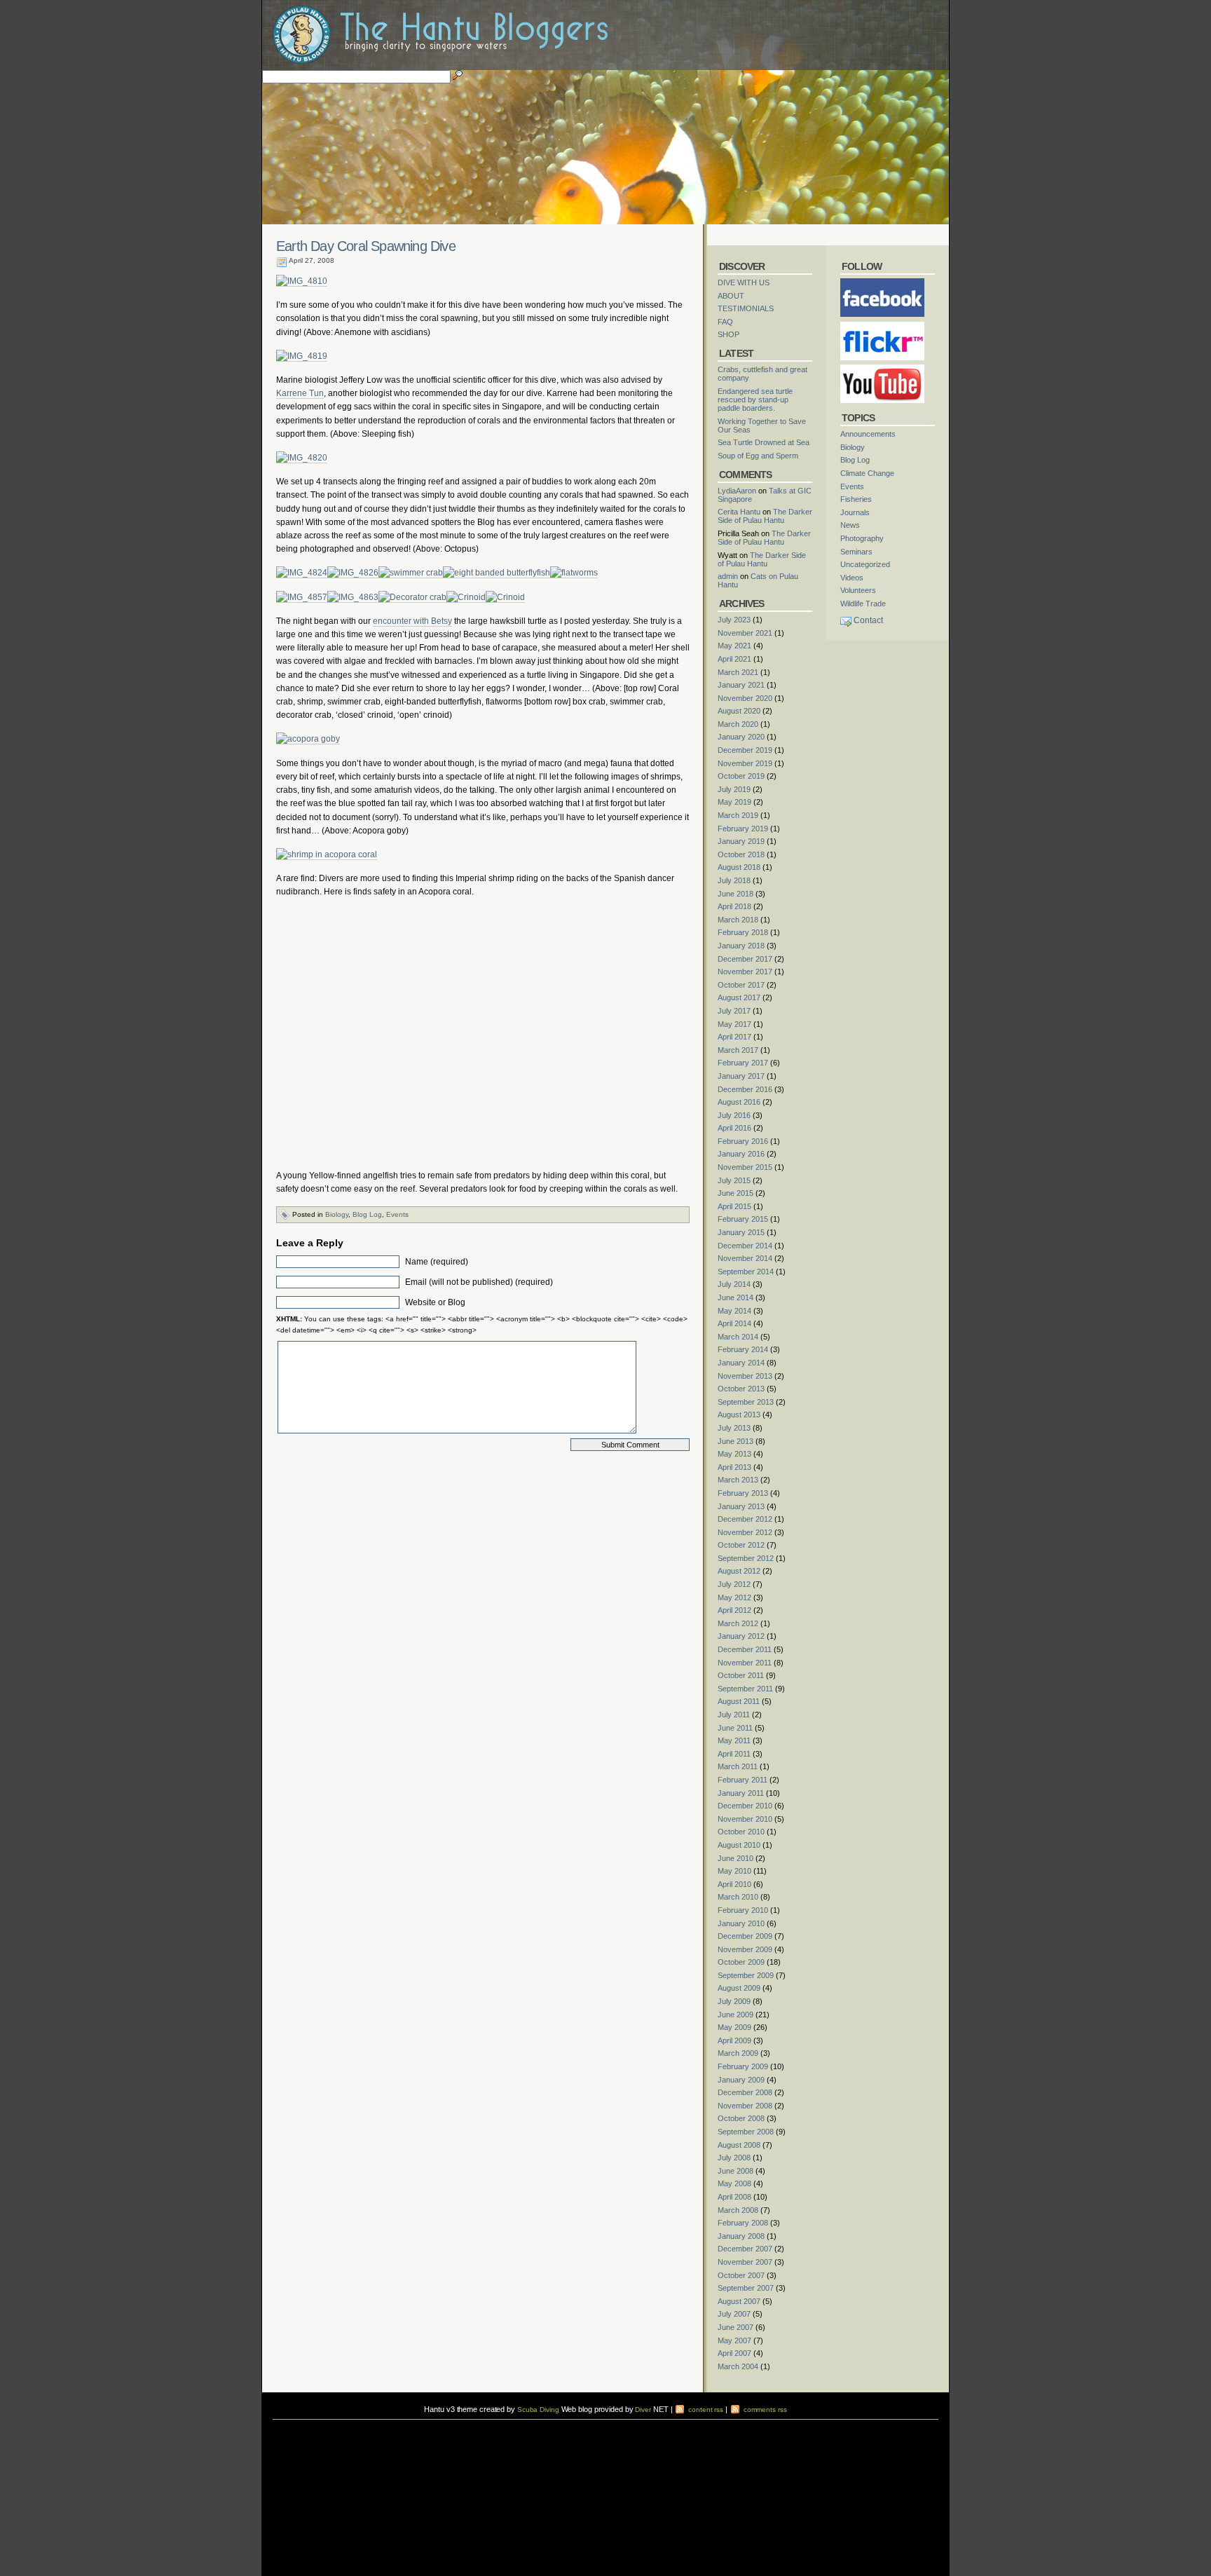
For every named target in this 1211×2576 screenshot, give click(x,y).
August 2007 (739, 2301)
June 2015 (736, 1193)
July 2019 (734, 789)
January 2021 (741, 685)
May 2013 (734, 1454)
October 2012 (741, 1545)
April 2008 (734, 2197)
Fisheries (856, 499)
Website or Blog (435, 1302)
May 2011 (734, 1740)
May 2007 (734, 2340)
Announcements (868, 434)
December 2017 (745, 959)
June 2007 (736, 2327)
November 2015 (745, 1167)
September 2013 (746, 1402)
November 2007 (745, 2262)
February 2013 (743, 1493)
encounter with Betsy (412, 621)
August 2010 (739, 1845)
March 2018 (738, 920)
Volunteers (858, 590)
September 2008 (746, 2132)
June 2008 (736, 2171)
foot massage (410, 2433)
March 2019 (738, 815)
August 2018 (739, 867)
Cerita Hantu (739, 512)
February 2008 (743, 2223)
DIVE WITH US (744, 282)
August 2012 (739, 1571)
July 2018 (734, 880)
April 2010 (734, 1884)
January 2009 (741, 2080)
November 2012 (745, 1532)
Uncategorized (865, 564)
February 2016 (743, 1141)
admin (728, 576)
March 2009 (738, 2053)
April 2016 (734, 1128)
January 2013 (741, 1506)
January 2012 (741, 1636)
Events (397, 1214)
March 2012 (738, 1623)
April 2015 (734, 1206)
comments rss (764, 2410)
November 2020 (745, 698)
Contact (868, 620)
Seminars (856, 552)
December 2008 (745, 2092)
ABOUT (731, 296)
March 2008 (738, 2210)
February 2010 (743, 1910)
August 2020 (739, 711)
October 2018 (741, 854)
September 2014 (746, 1272)
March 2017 (738, 1050)
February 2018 (743, 932)
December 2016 (745, 1089)
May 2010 (734, 1871)
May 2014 (734, 1311)
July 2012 (734, 1584)
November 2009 (745, 1949)
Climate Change (867, 473)
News (850, 525)
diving (291, 2433)
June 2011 (735, 1728)
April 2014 (734, 1323)
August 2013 (739, 1415)
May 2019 (734, 802)
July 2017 (734, 1011)
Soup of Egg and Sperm (758, 456)
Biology (337, 1214)
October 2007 (741, 2275)
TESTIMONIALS (746, 308)
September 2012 (746, 1558)
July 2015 (734, 1180)
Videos (852, 578)
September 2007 (746, 2288)
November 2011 (745, 1663)
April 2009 (734, 2040)
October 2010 (741, 1832)
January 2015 (741, 1232)
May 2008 (734, 2183)
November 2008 (745, 2106)
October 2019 (741, 776)
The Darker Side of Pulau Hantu (765, 516)
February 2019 (743, 829)
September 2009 (746, 1975)
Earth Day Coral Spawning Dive (366, 246)
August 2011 (739, 1701)
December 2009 (745, 1936)
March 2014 (738, 1337)
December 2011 (745, 1649)
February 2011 (743, 1780)
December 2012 (745, 1519)
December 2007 (745, 2249)
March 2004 (738, 2366)
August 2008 (739, 2145)
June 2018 (736, 894)
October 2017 (741, 985)
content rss (705, 2410)
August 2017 (739, 997)
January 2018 (741, 946)
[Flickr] (882, 326)
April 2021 (734, 659)
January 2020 (741, 737)
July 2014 (734, 1284)
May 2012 (734, 1597)
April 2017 (734, 1037)
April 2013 (734, 1467)
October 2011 (741, 1675)
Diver (643, 2410)
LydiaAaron (737, 491)
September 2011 (745, 1689)
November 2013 (745, 1376)
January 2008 (741, 2236)
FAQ (725, 322)
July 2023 (734, 620)
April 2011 (734, 1754)
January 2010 (741, 1923)
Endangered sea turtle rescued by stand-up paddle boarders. (755, 400)
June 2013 (736, 1441)
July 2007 (734, 2314)
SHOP (728, 334)
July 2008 (734, 2158)
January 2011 (741, 1793)
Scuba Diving (538, 2410)
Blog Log (367, 1214)
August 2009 (739, 1988)
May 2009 (734, 2027)
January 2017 (741, 1076)
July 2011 (734, 1715)
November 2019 (745, 763)
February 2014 (743, 1349)
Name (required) (437, 1262)
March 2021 (738, 672)
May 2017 (734, 1024)
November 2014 (745, 1258)
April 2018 (734, 906)
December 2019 (745, 750)
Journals (855, 512)
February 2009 (743, 2066)
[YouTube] (882, 369)
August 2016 (739, 1102)
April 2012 (734, 1610)
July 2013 (734, 1428)
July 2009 (734, 2001)
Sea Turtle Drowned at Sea (764, 442)
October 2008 (741, 2118)
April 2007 (734, 2353)
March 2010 (738, 1897)
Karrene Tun (300, 393)
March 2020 (738, 724)
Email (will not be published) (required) (479, 1282)
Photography (862, 538)
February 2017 (743, 1063)
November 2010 (745, 1819)
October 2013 (741, 1389)
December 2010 (745, 1806)
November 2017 (745, 972)
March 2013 (738, 1480)
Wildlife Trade (863, 604)
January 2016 (741, 1154)
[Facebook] (882, 282)
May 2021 (734, 646)
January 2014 (741, 1363)
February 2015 (743, 1219)
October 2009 (741, 1962)
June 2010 (736, 1858)
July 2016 (734, 1115)
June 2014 (736, 1297)
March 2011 (738, 1766)
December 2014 (745, 1246)
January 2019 (741, 841)
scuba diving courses (370, 2424)
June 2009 (736, 2015)
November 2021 (745, 633)
